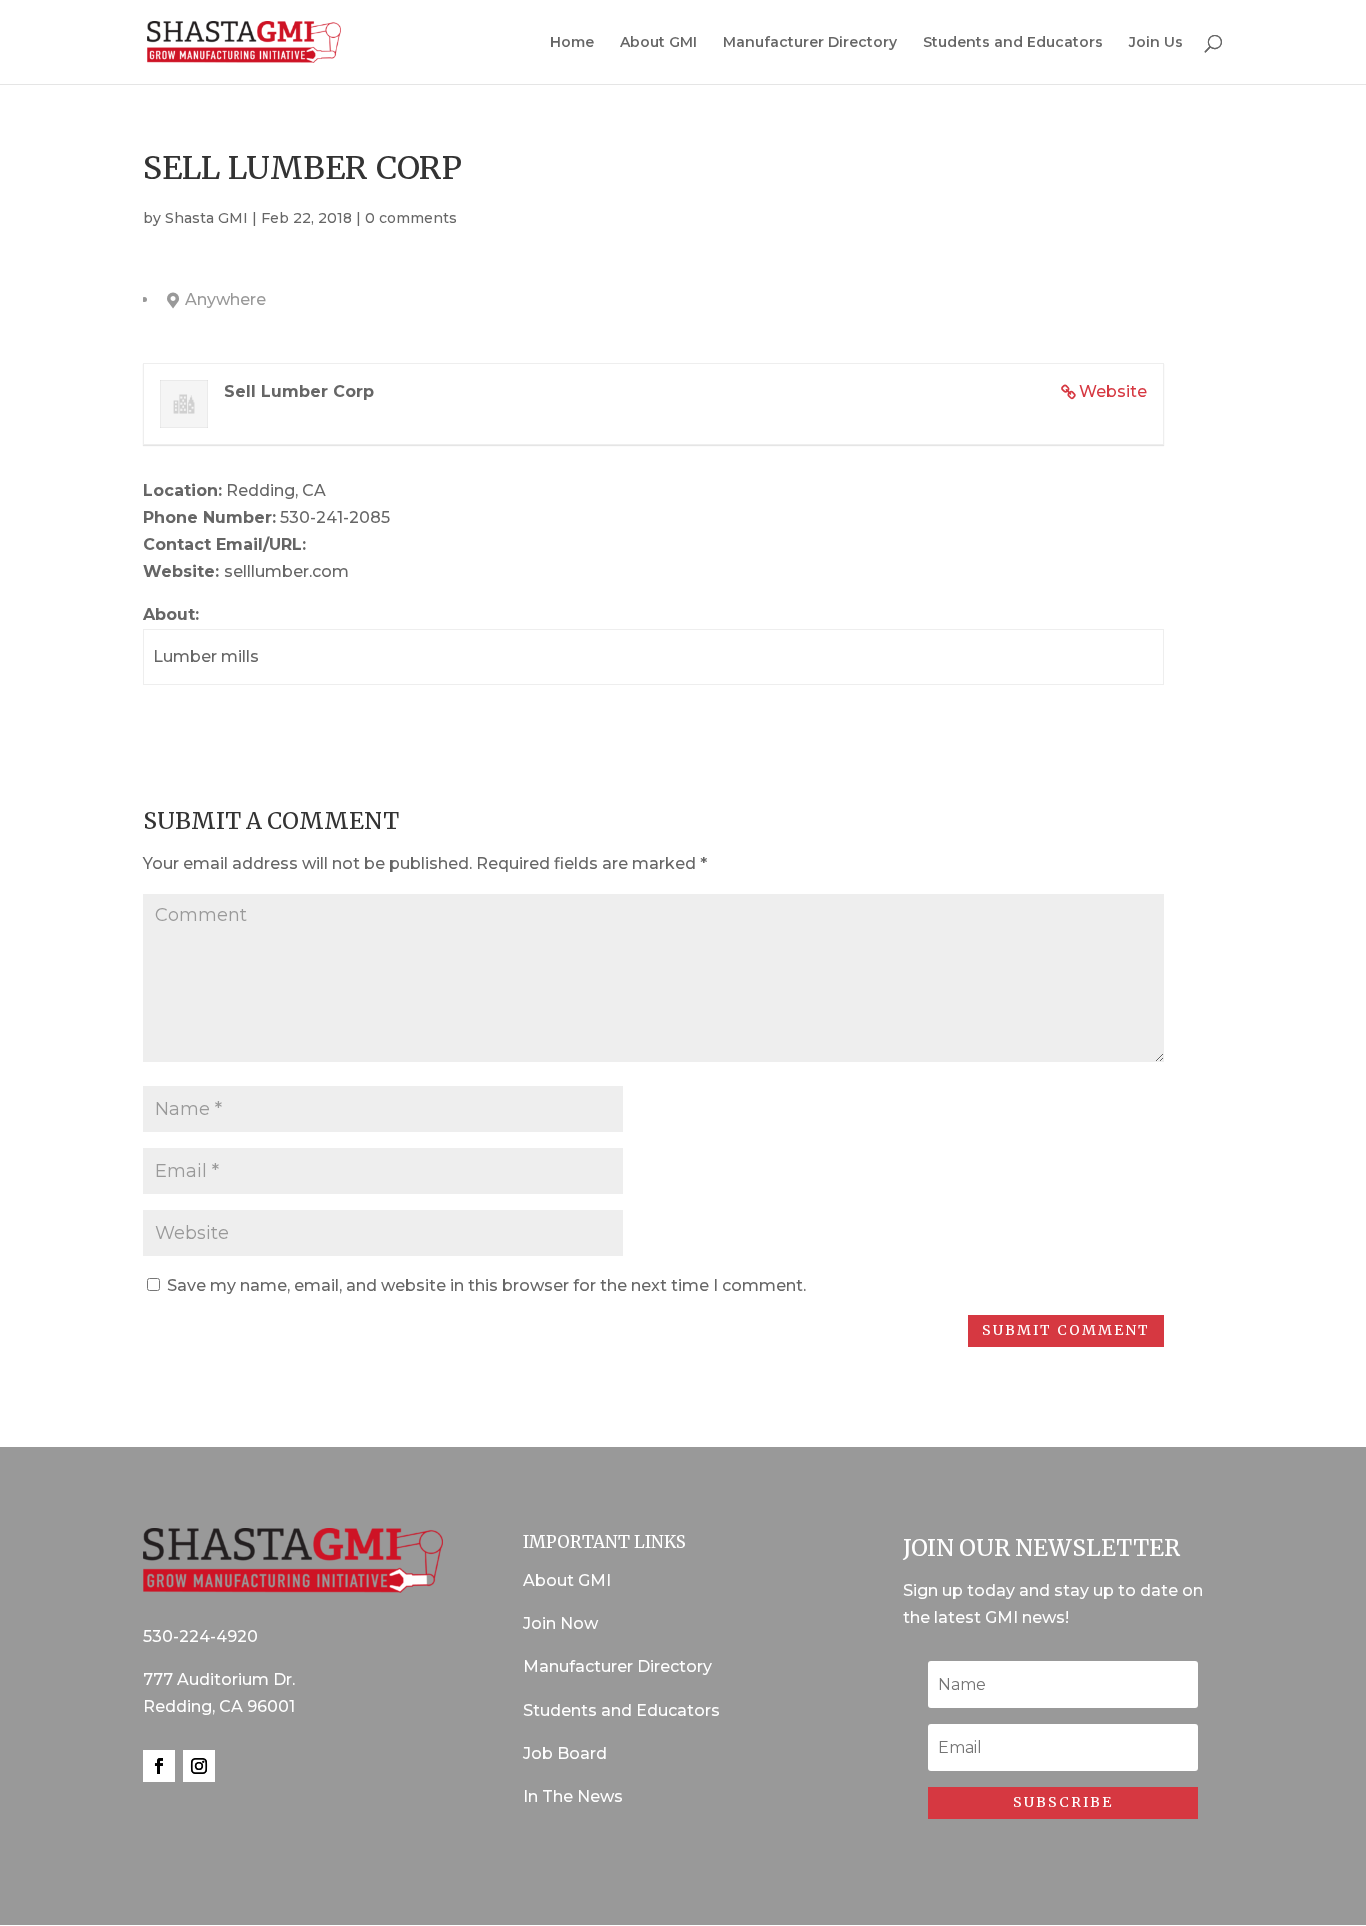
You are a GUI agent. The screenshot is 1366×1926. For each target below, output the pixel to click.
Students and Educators (1013, 43)
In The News (573, 1796)
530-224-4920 (200, 1636)
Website (1113, 391)
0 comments (411, 218)
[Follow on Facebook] (159, 1766)
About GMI (658, 43)
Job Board (565, 1753)
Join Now (560, 1623)
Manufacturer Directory (810, 43)
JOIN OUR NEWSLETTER (1041, 1547)
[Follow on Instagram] (199, 1766)
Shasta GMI (206, 218)
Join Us (1156, 43)
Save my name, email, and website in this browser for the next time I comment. (486, 1285)
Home (572, 43)
